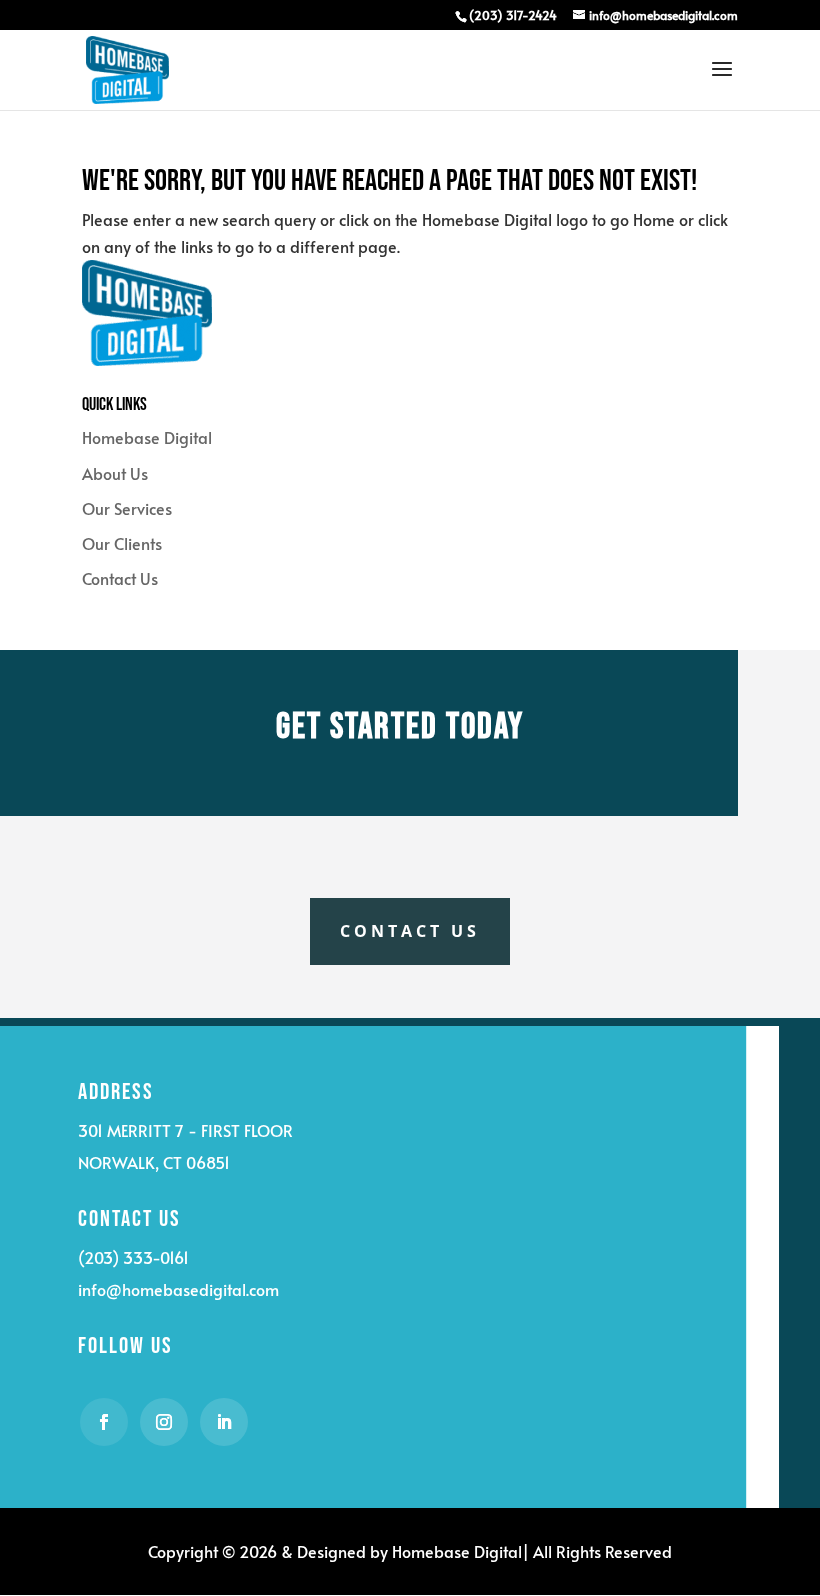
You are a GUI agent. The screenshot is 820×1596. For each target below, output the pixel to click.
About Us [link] (115, 473)
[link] (512, 15)
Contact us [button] (410, 931)
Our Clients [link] (122, 543)
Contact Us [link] (120, 578)
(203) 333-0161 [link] (133, 1257)
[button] (722, 82)
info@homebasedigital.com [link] (178, 1289)
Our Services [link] (127, 508)
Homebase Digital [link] (147, 437)
